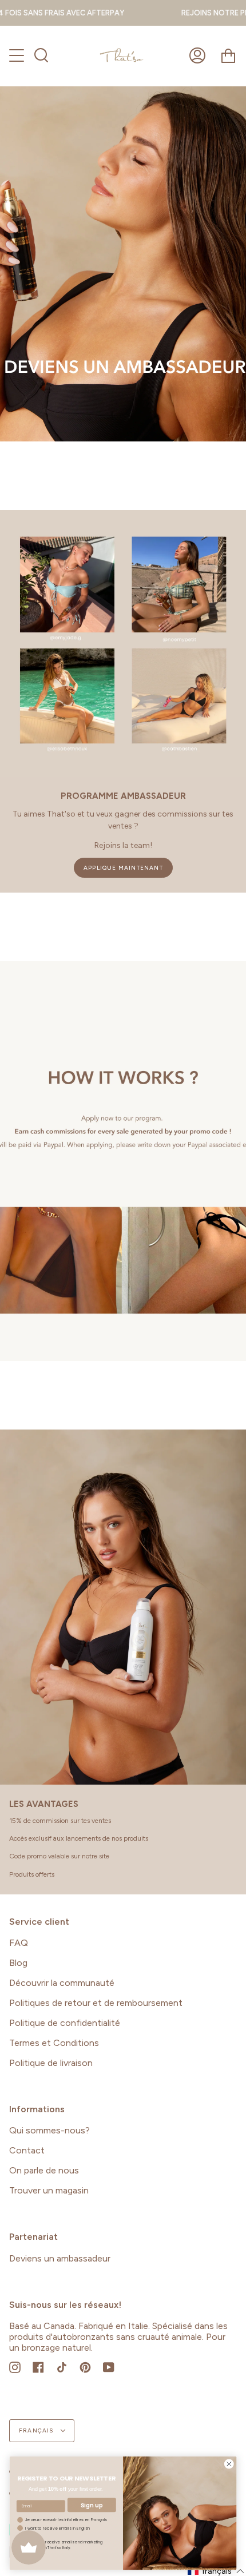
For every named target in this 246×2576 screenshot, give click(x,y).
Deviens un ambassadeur (60, 2258)
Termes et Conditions (54, 2043)
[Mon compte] (197, 56)
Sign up (92, 2505)
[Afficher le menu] (18, 55)
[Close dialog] (229, 2464)
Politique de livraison (51, 2063)
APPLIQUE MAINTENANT (123, 868)
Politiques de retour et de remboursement (96, 2003)
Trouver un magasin (49, 2190)
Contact (27, 2150)
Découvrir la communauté (62, 1983)
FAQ (19, 1943)
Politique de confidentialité (65, 2023)
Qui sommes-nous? (49, 2130)
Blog (18, 1963)
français (37, 2430)
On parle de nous (44, 2170)
